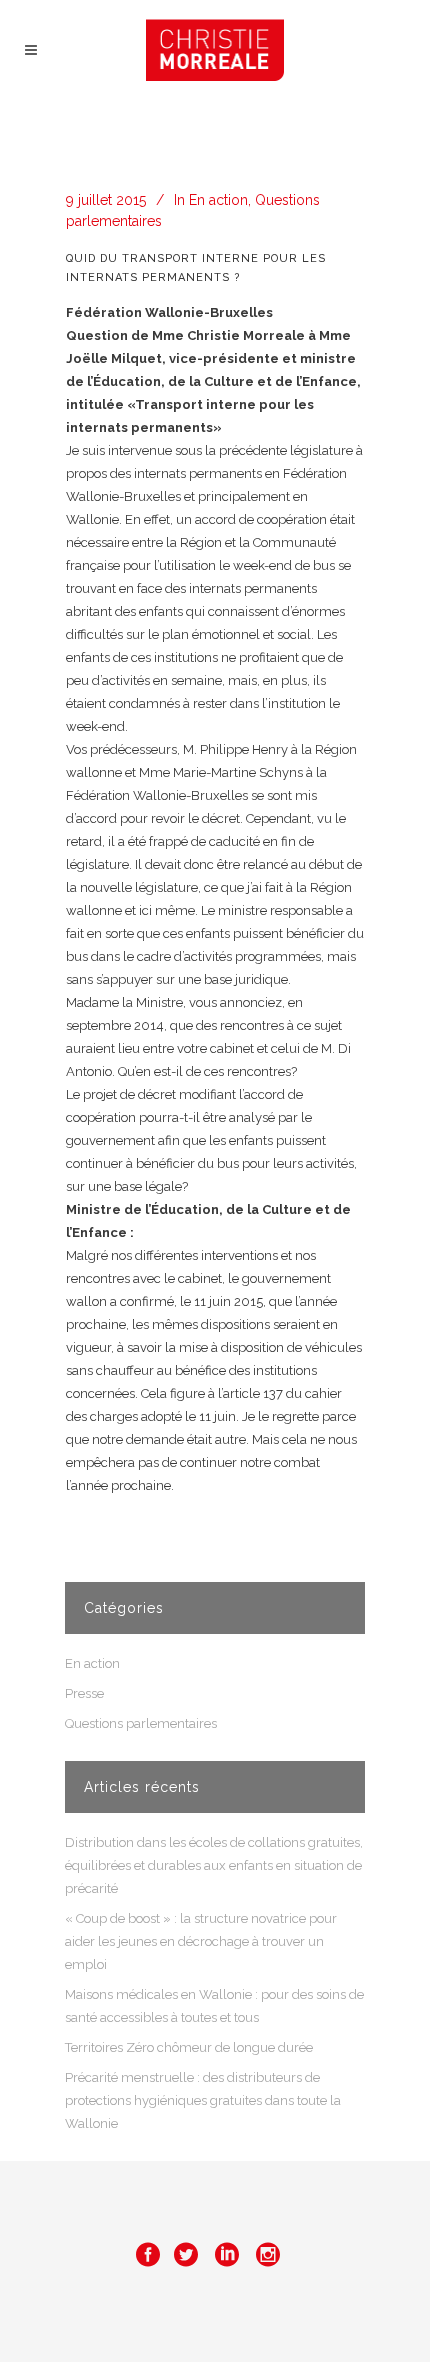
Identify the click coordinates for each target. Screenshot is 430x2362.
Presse (84, 1693)
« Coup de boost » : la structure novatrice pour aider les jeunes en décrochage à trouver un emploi (201, 1941)
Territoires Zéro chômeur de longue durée (189, 2047)
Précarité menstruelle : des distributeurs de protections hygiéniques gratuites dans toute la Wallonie (203, 2100)
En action (218, 200)
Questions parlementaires (141, 1723)
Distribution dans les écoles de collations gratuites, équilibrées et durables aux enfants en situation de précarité (214, 1865)
